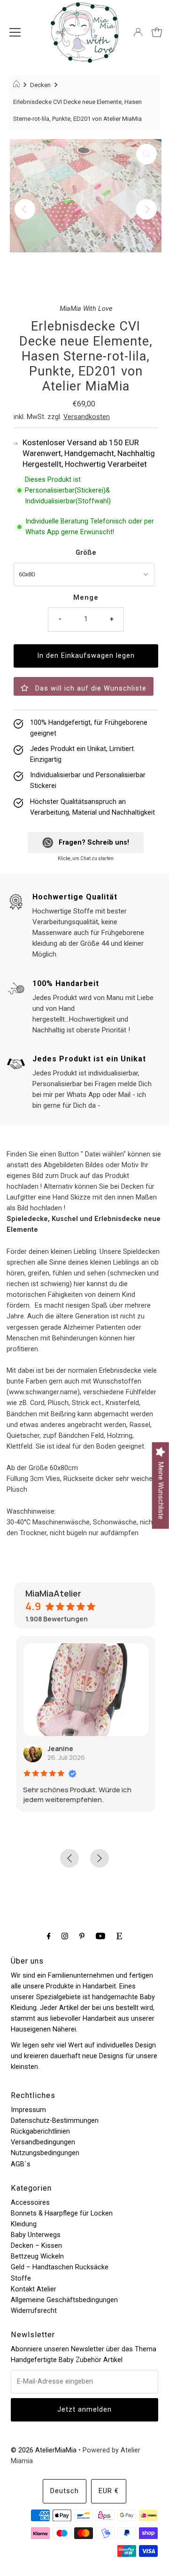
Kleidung (24, 2224)
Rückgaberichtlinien (40, 2131)
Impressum (28, 2110)
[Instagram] (65, 1936)
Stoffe (21, 2278)
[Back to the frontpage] (18, 85)
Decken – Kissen (36, 2246)
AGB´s (21, 2164)
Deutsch (65, 2491)
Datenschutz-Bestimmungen (55, 2121)
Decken (40, 85)
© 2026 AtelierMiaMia (44, 2450)
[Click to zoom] (146, 154)
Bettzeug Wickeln (37, 2256)
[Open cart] (157, 32)
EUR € (109, 2491)
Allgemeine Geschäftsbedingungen (64, 2300)
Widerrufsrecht (34, 2311)
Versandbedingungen (43, 2142)
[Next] (146, 209)
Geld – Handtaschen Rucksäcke (60, 2267)
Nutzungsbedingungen (45, 2153)
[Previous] (25, 209)
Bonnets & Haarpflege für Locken (62, 2213)
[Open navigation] (15, 32)
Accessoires (30, 2203)
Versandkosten (87, 417)
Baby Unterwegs (36, 2235)
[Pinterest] (82, 1936)
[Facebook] (49, 1936)
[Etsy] (119, 1936)
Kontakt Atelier (34, 2289)
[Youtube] (100, 1936)
